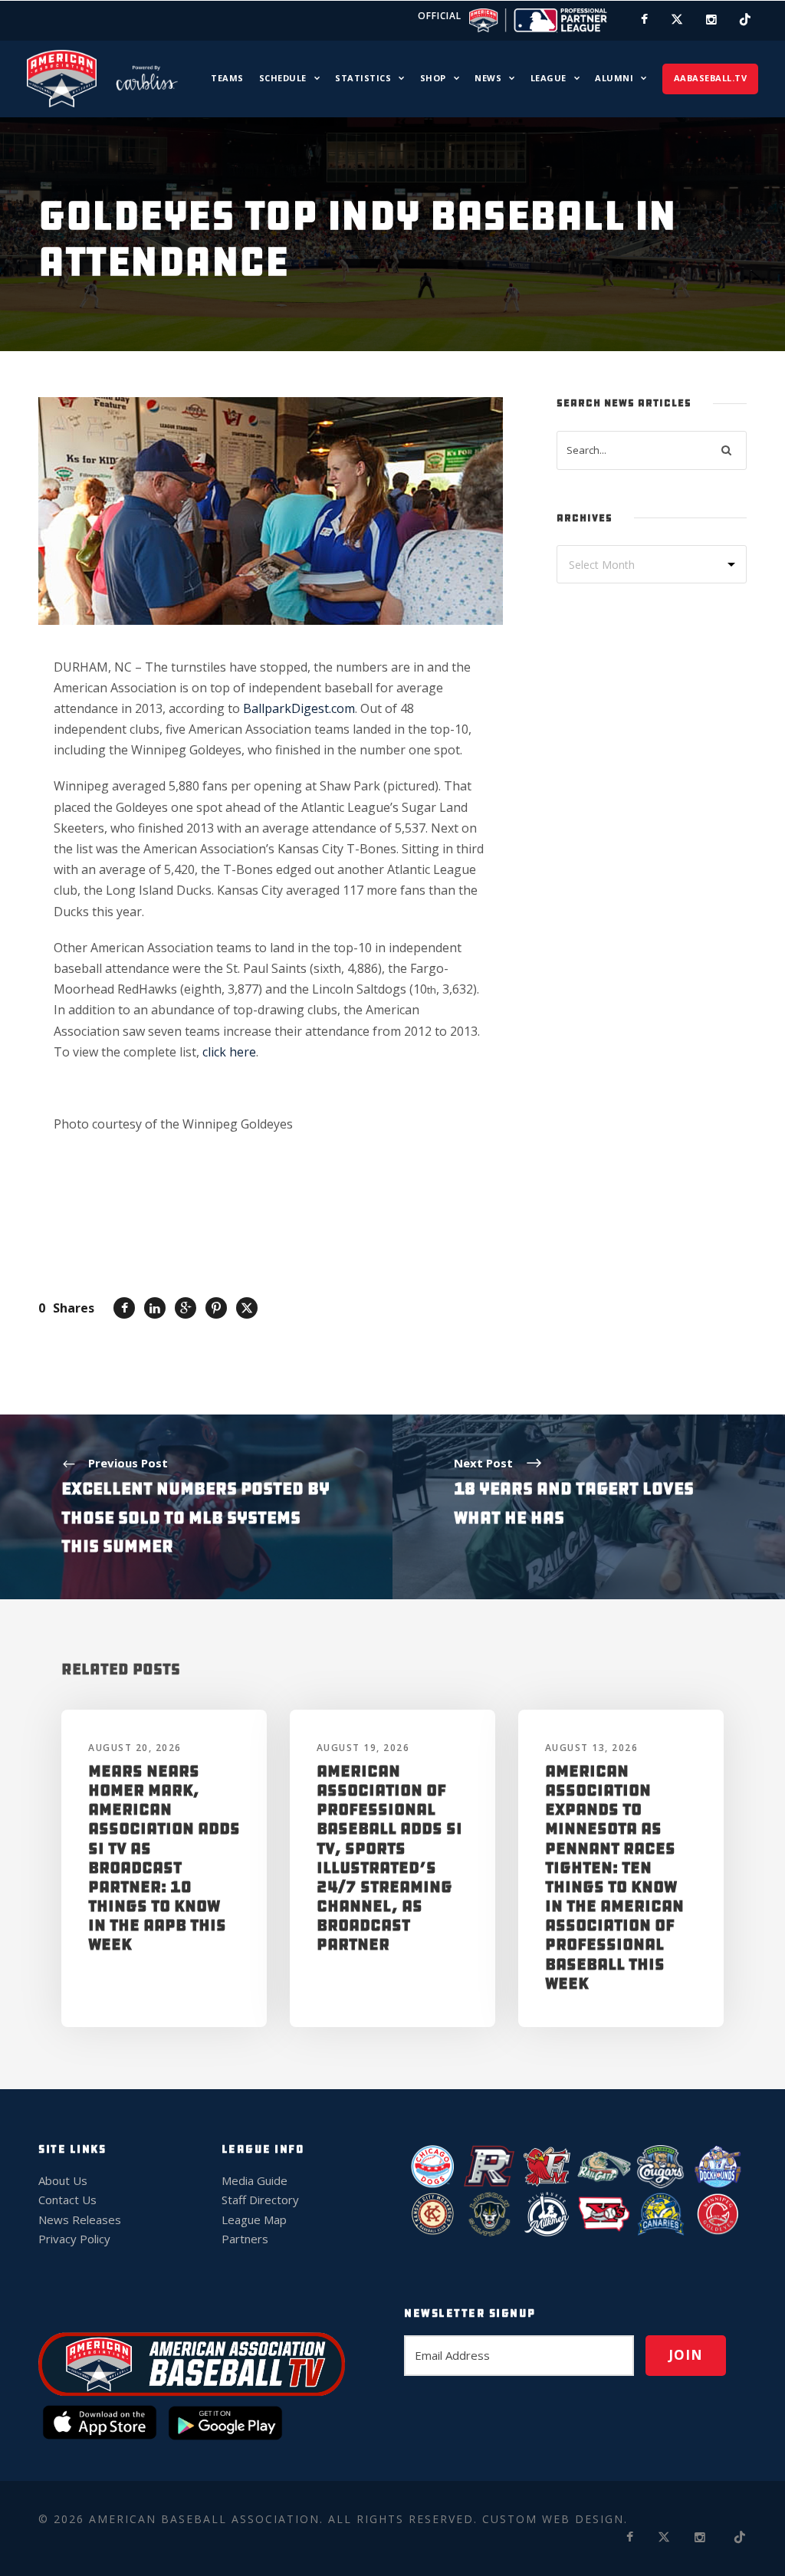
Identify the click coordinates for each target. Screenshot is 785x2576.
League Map (254, 2219)
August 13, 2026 (592, 1748)
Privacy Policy (74, 2239)
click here (229, 1052)
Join (686, 2355)
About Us (63, 2180)
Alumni (614, 78)
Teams (227, 78)
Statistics (363, 78)
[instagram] (711, 19)
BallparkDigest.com (299, 708)
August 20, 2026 (135, 1748)
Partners (245, 2239)
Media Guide (255, 2180)
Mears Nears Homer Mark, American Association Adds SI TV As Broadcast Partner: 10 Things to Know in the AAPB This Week (164, 1858)
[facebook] (644, 19)
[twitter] (677, 19)
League (549, 78)
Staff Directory (260, 2200)
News (488, 78)
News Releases (80, 2219)
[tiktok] (745, 19)
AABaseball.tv (711, 78)
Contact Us (67, 2200)
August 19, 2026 (363, 1748)
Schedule (283, 78)
